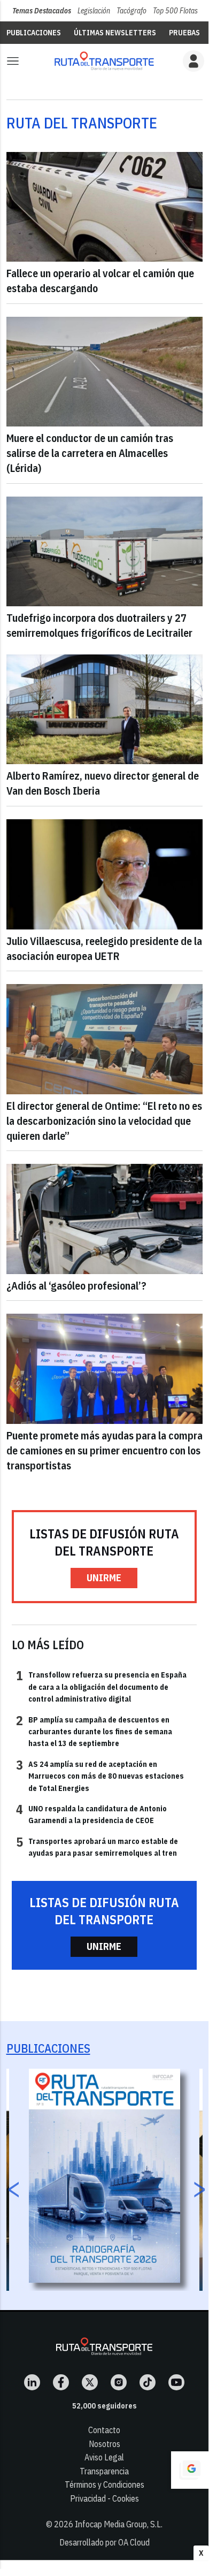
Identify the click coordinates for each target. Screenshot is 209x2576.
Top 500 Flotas (175, 11)
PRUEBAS (184, 33)
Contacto (104, 2430)
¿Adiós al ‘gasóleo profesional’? (76, 1286)
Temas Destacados (42, 11)
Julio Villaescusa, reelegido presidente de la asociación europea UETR (104, 948)
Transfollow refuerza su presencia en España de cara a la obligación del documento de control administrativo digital (101, 1686)
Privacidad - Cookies (104, 2498)
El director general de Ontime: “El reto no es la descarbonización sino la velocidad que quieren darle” (104, 1121)
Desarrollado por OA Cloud (104, 2542)
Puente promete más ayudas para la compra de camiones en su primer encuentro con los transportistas (104, 1450)
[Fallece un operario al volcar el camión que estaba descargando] (104, 207)
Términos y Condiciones (104, 2484)
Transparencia (104, 2471)
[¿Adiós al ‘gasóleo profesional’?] (104, 1219)
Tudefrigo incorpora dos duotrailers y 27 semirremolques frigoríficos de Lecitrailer (99, 625)
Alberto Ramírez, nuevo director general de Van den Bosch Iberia (103, 783)
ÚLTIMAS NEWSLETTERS (115, 33)
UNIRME (104, 1578)
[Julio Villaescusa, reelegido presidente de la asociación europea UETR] (104, 874)
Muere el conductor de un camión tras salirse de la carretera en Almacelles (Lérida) (90, 453)
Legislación (94, 11)
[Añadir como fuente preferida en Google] (190, 2470)
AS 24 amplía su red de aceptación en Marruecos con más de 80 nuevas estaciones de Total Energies (100, 1776)
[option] (104, 2176)
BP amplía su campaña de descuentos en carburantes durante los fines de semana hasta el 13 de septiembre (94, 1731)
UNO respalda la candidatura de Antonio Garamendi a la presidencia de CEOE (91, 1814)
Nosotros (104, 2444)
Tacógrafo (131, 11)
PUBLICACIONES (34, 33)
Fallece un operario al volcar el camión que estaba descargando (100, 281)
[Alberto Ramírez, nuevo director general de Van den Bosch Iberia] (104, 710)
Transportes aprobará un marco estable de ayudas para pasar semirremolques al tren (97, 1847)
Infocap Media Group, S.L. (119, 2524)
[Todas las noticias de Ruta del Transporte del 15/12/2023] (104, 61)
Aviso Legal (104, 2457)
